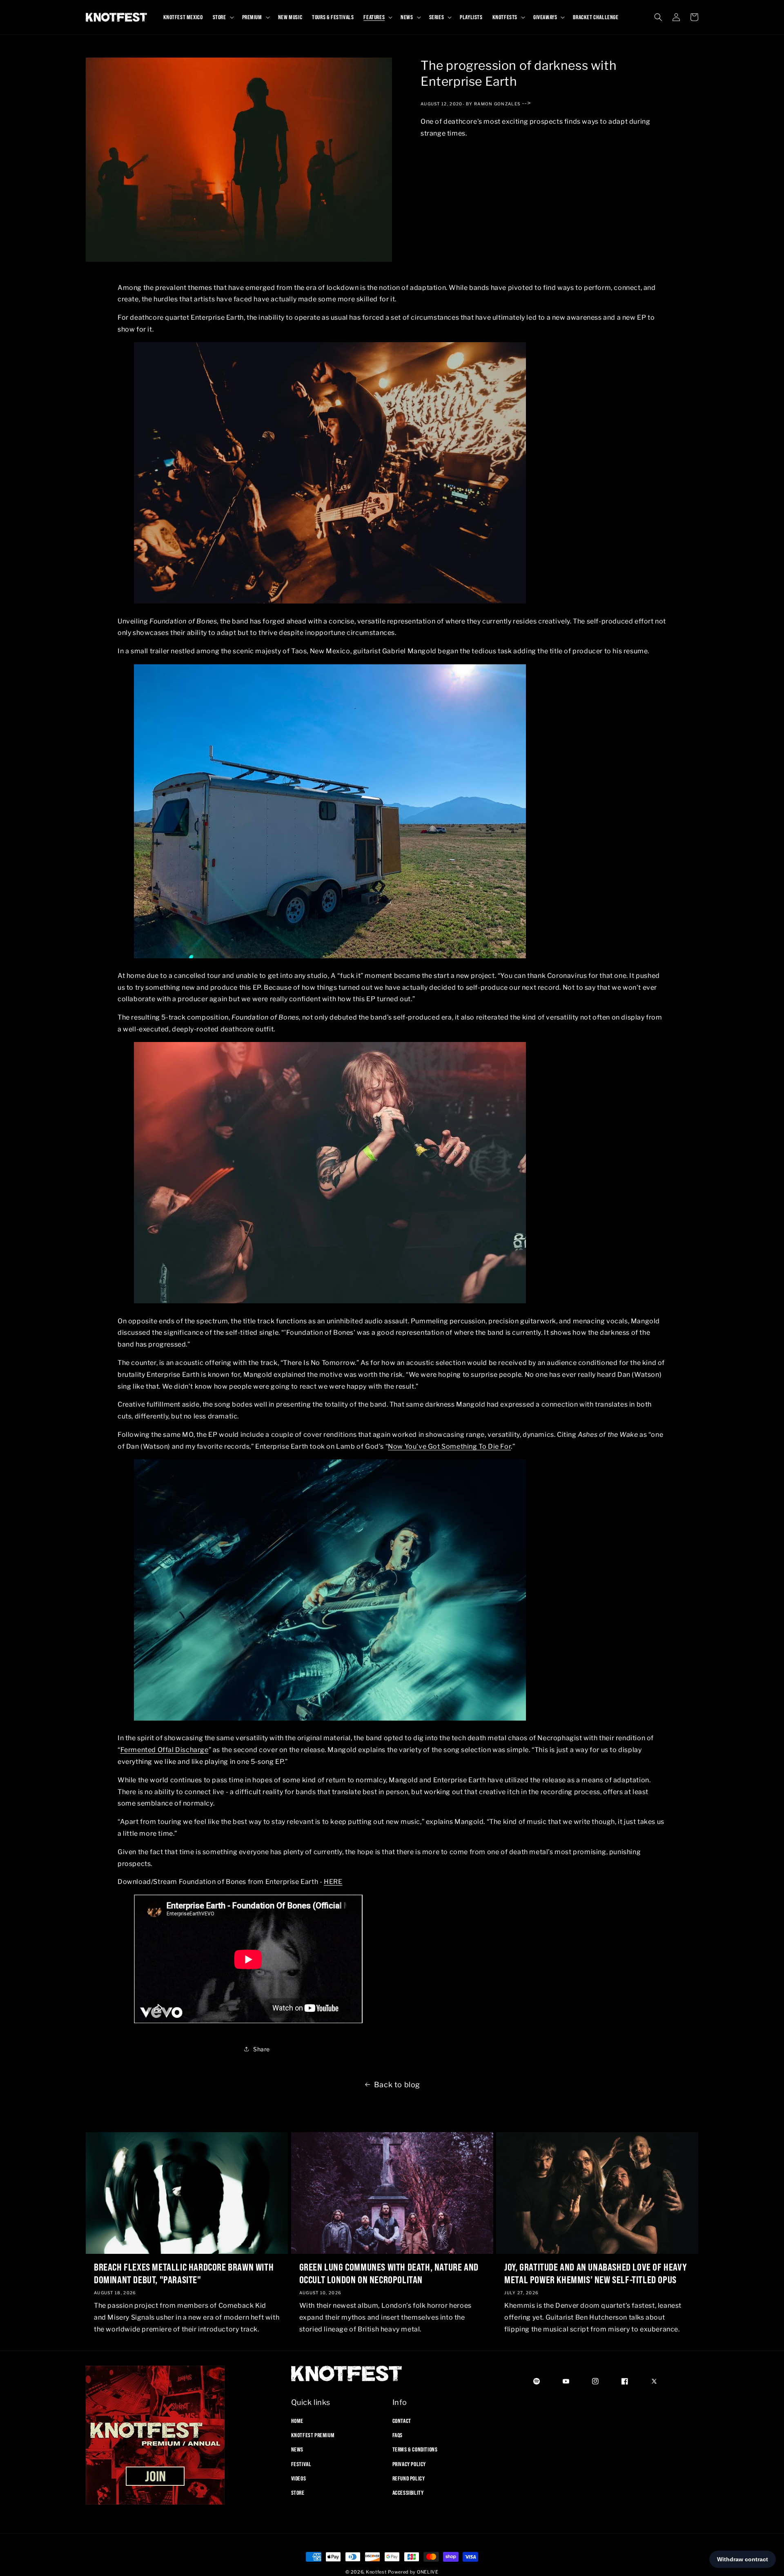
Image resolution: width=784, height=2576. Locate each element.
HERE (333, 1882)
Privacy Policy (409, 2464)
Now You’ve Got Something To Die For (449, 1446)
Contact (402, 2421)
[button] (223, 17)
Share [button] (262, 2049)
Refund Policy (409, 2478)
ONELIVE (428, 2572)
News (297, 2449)
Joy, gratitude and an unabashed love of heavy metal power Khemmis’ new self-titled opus (596, 2273)
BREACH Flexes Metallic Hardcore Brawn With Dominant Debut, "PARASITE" (184, 2273)
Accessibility (408, 2493)
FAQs (398, 2435)
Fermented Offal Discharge (165, 1750)
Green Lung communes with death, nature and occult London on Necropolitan (389, 2273)
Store (298, 2493)
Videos (299, 2478)
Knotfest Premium (313, 2435)
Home (297, 2421)
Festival (301, 2464)
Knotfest (376, 2572)
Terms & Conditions (415, 2449)
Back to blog (397, 2085)
